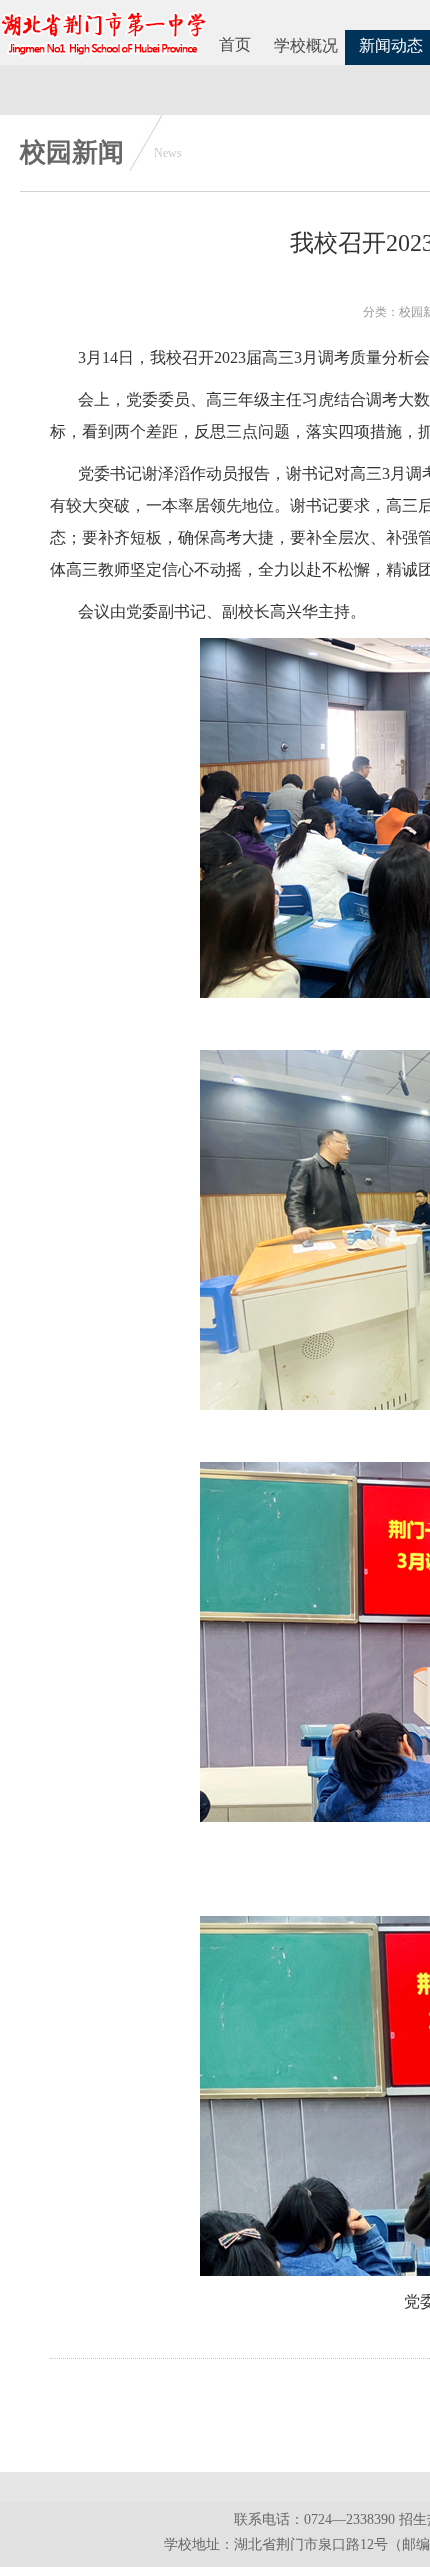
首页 (235, 44)
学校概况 (306, 45)
